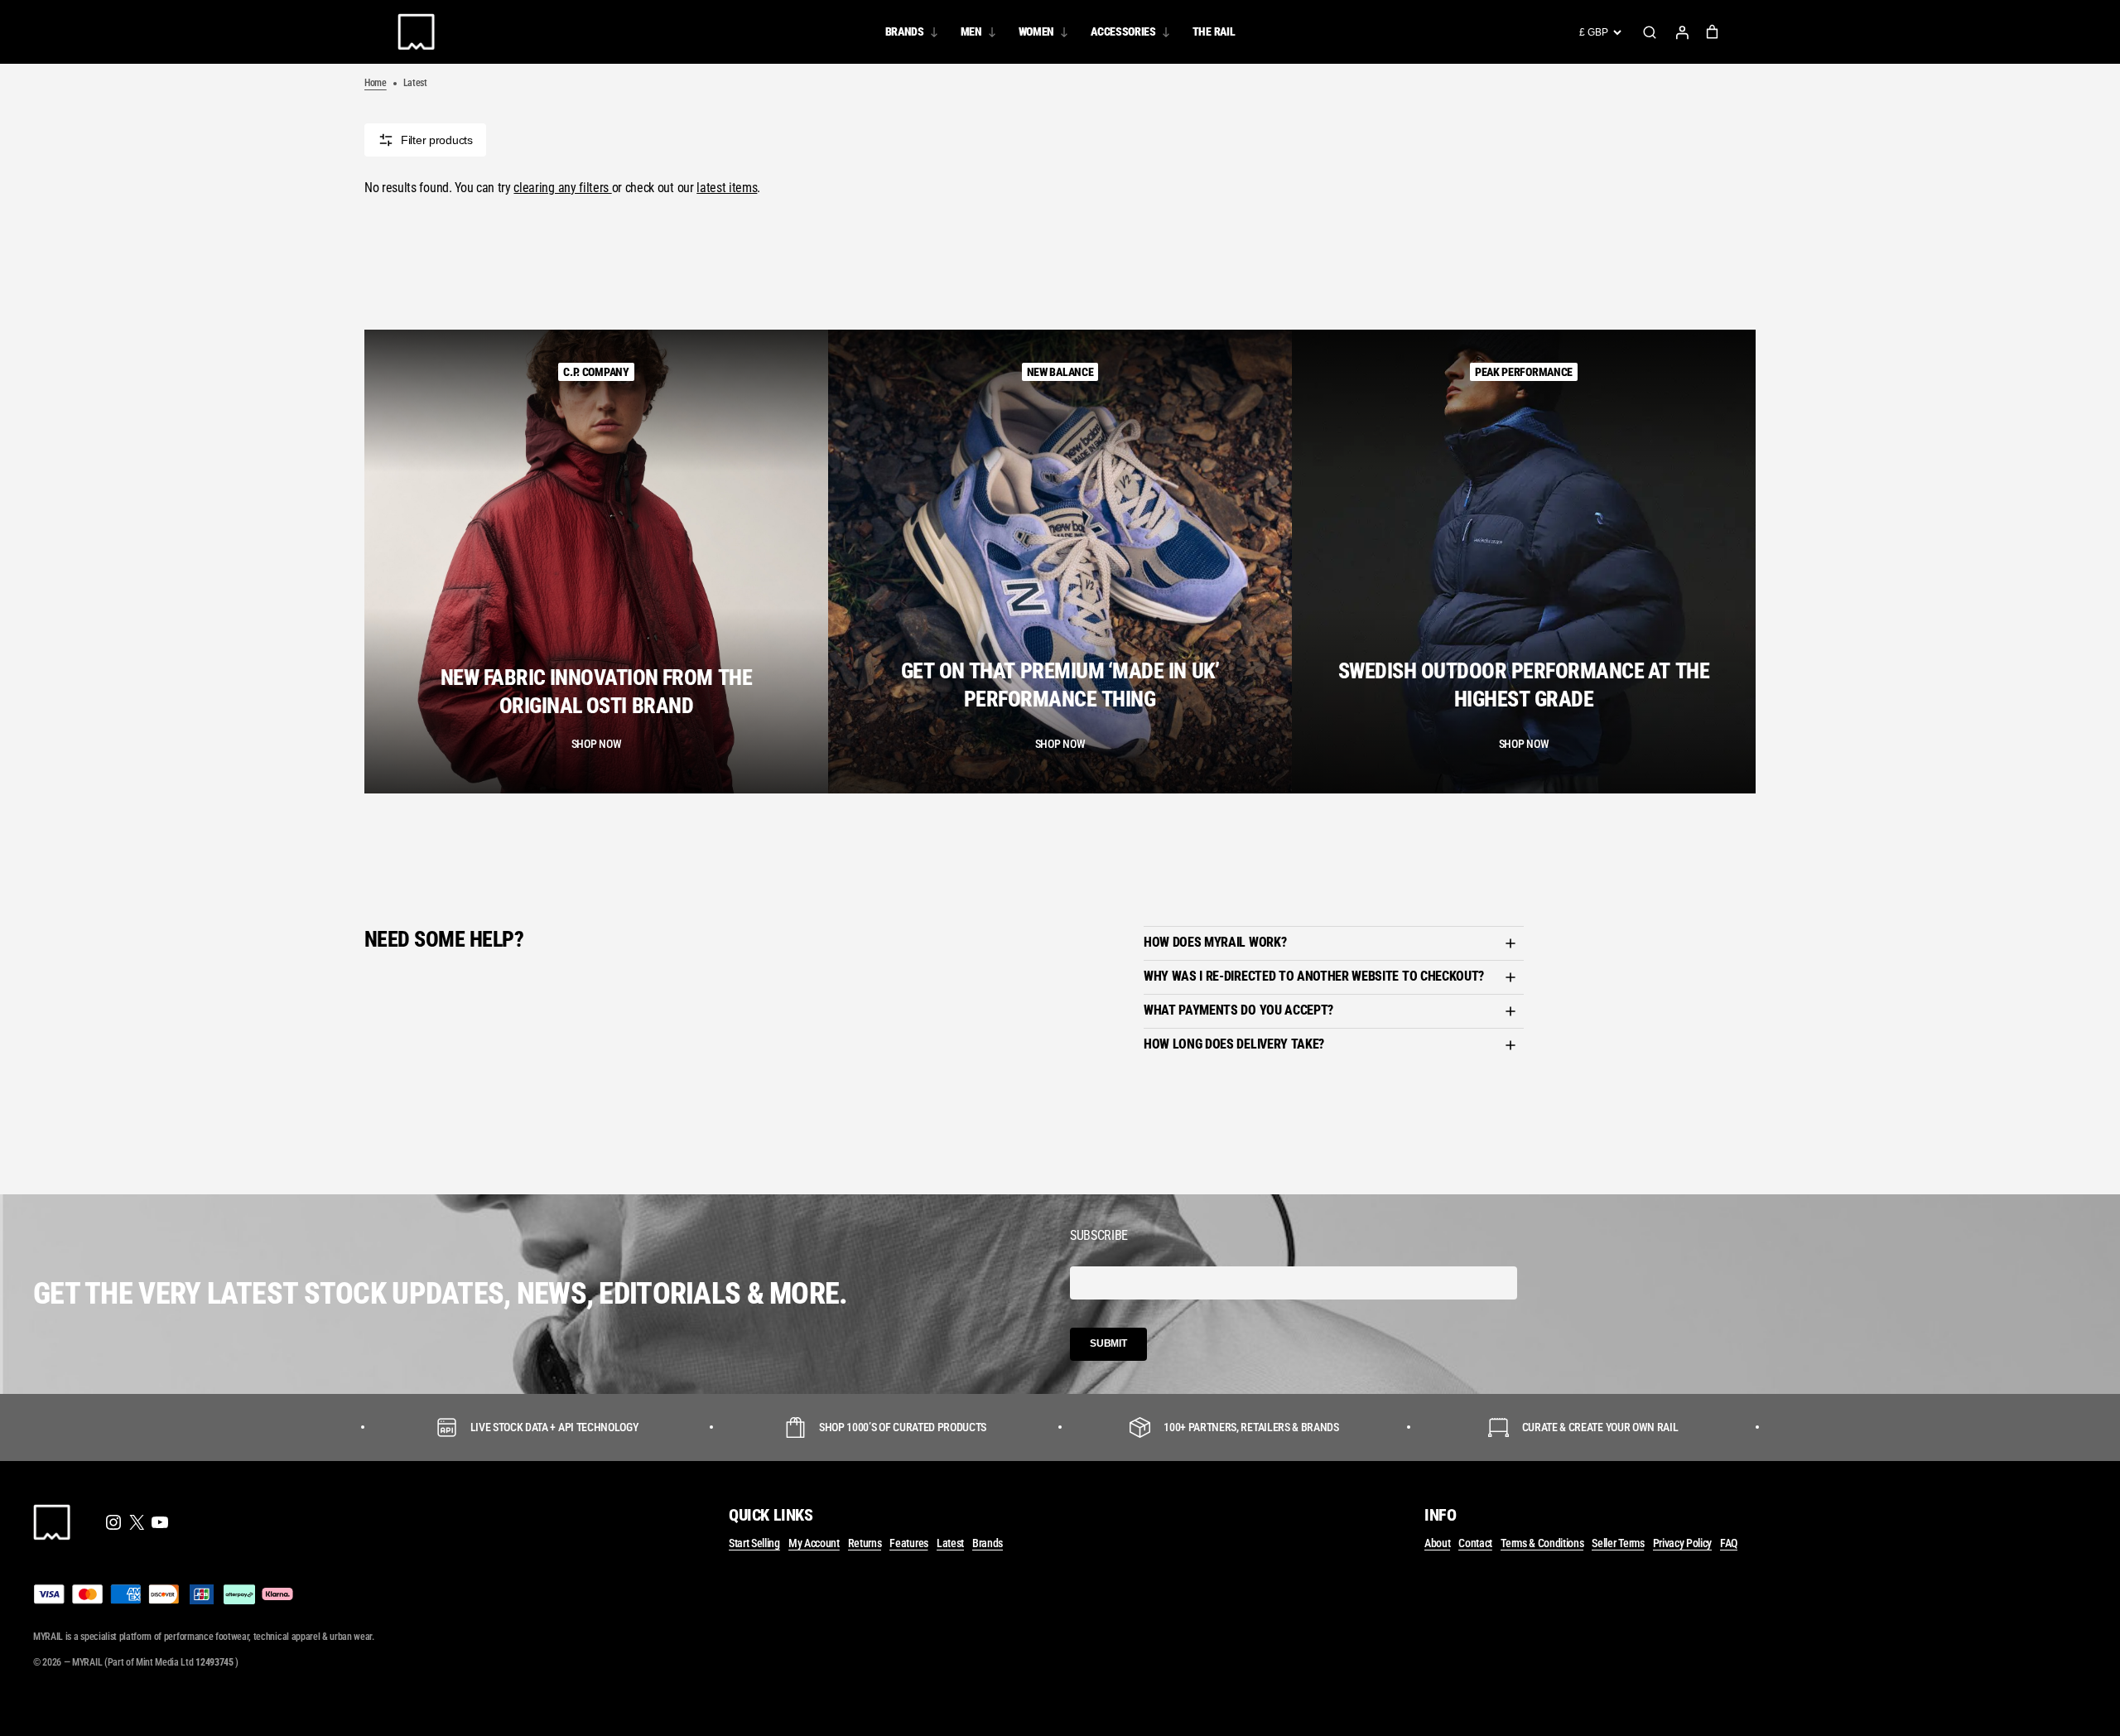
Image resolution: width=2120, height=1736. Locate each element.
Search (1650, 32)
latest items (727, 188)
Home (376, 83)
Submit (1108, 1343)
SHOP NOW (597, 744)
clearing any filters (562, 188)
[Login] (1682, 32)
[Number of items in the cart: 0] (1712, 32)
